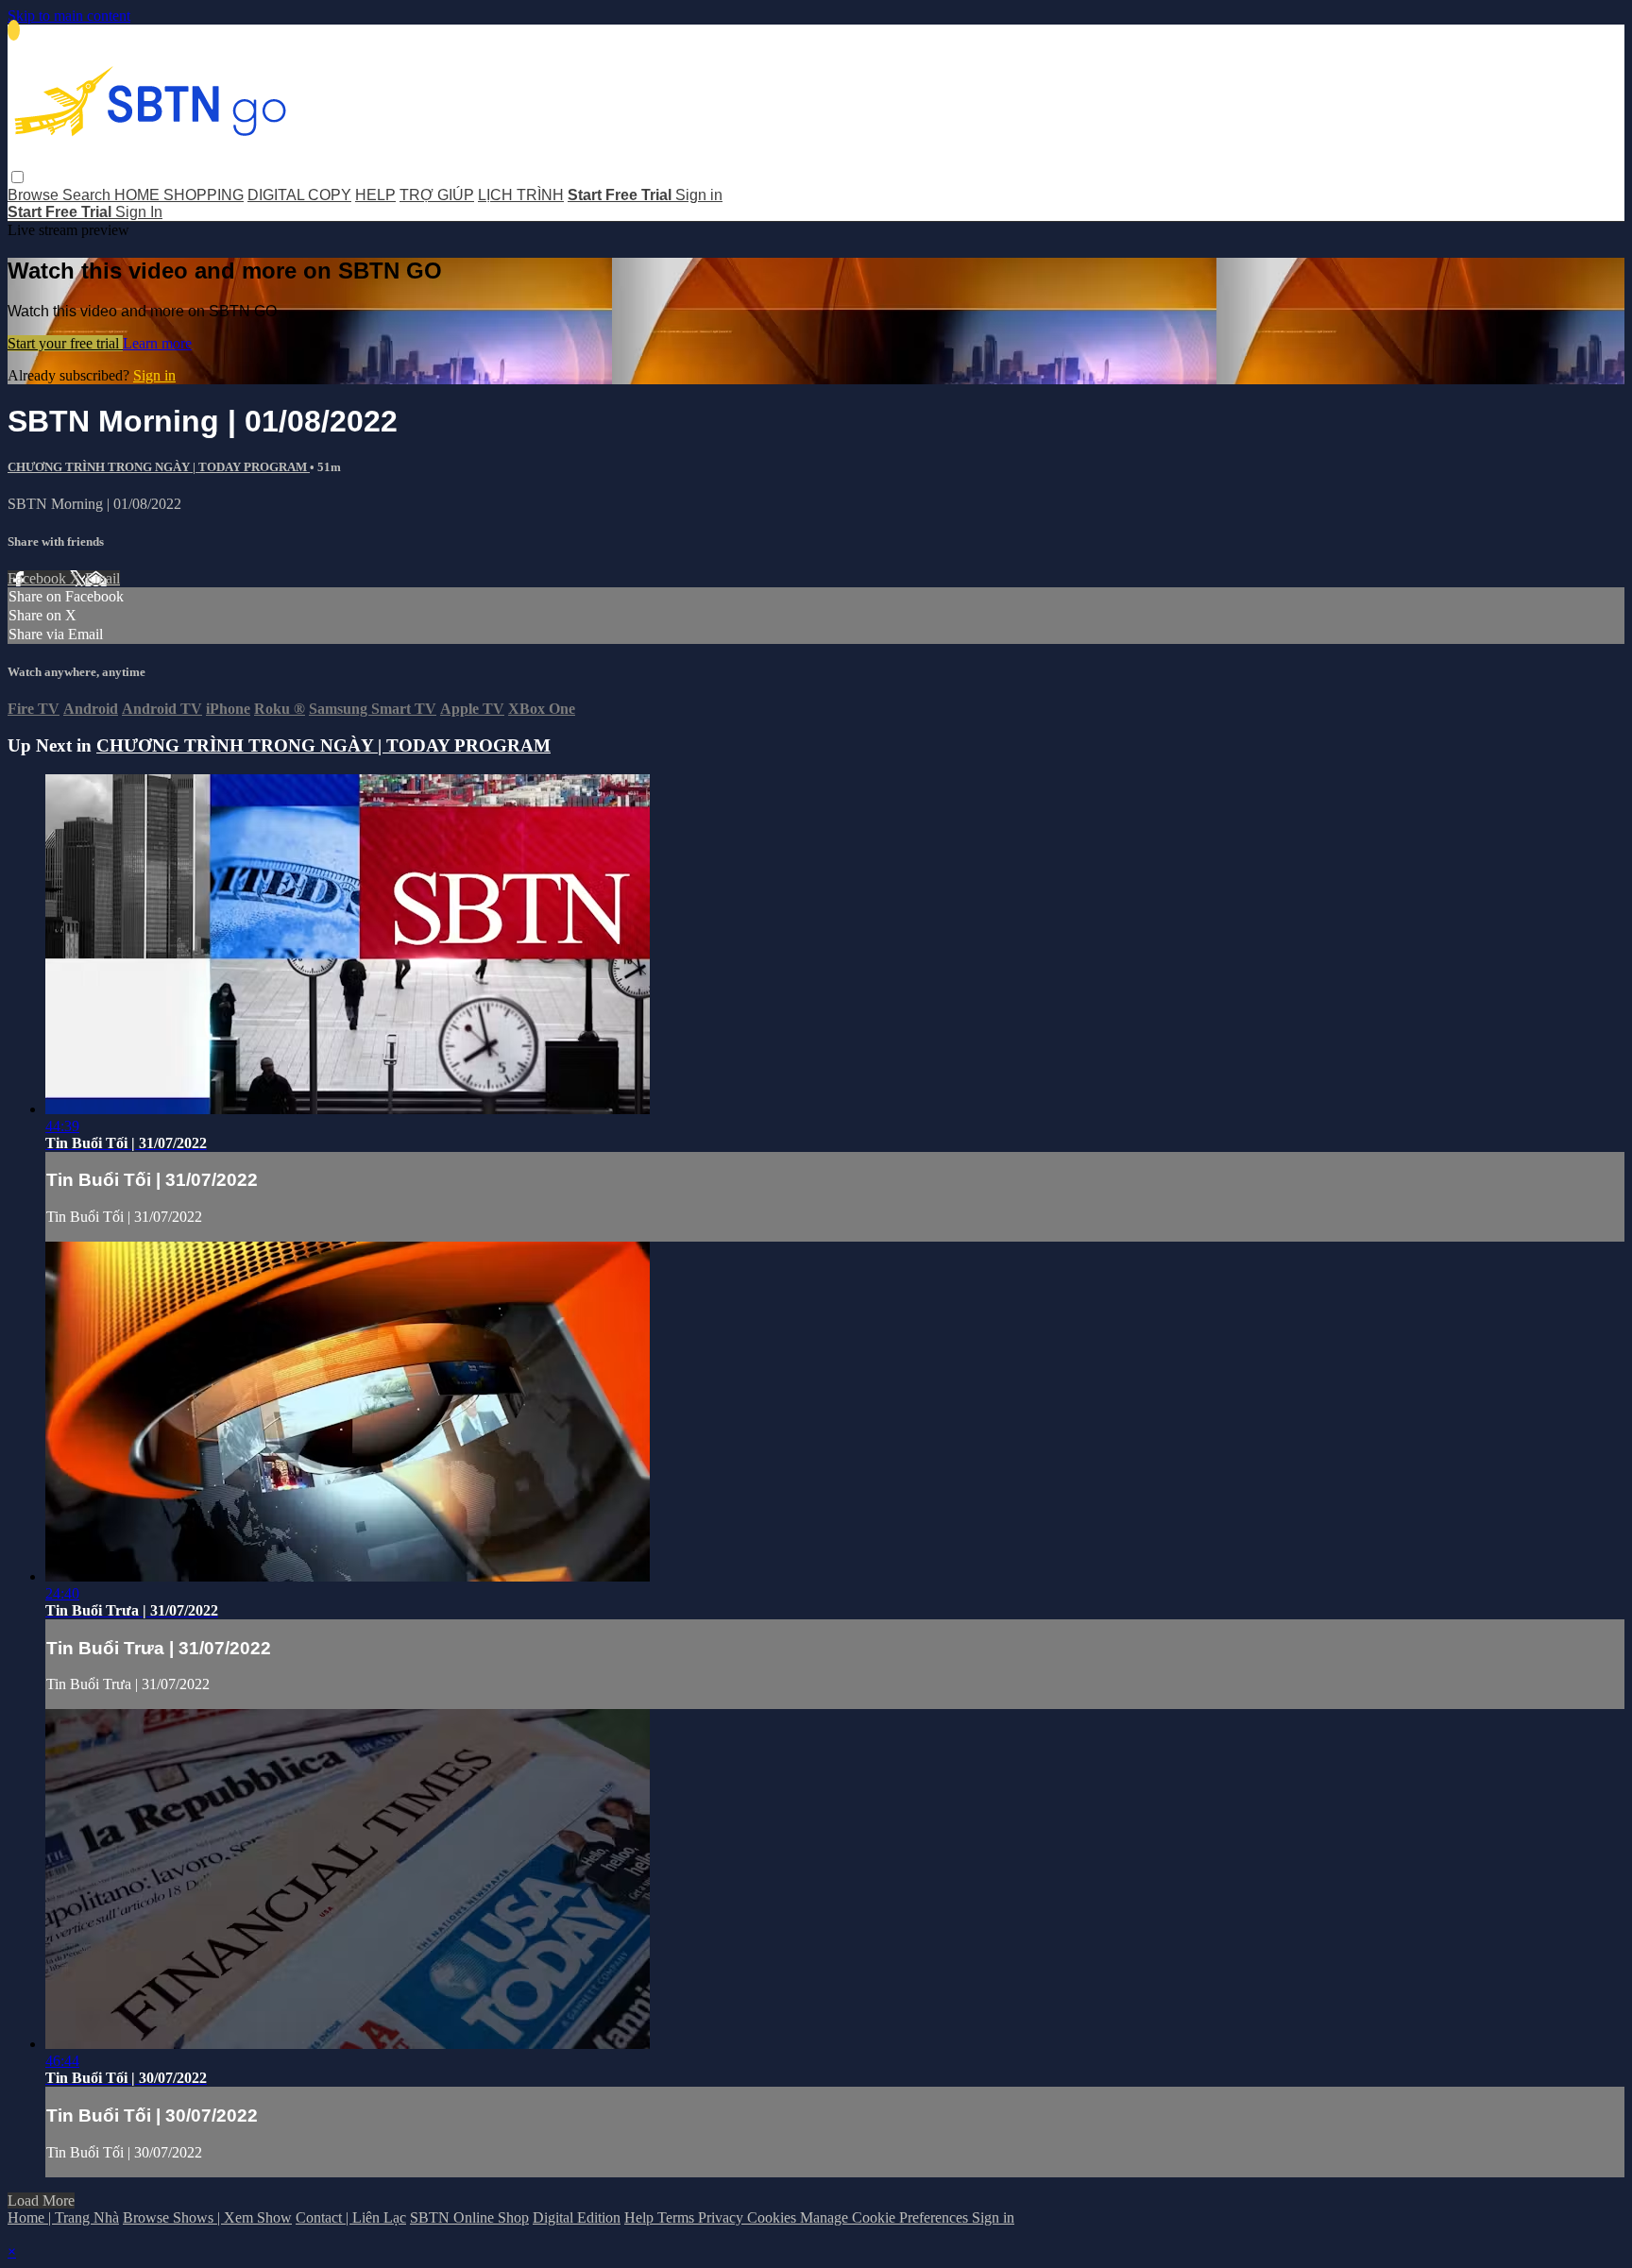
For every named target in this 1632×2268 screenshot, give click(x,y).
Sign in (699, 195)
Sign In (139, 212)
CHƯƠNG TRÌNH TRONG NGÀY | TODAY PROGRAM (159, 467)
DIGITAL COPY (299, 195)
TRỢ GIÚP (437, 195)
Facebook (39, 578)
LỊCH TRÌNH (521, 195)
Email (102, 578)
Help (641, 2217)
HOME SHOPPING (179, 195)
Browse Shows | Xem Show (207, 2217)
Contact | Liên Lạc (351, 2217)
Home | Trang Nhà (63, 2217)
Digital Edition (577, 2217)
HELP (375, 195)
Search (88, 195)
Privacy (722, 2217)
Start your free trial (65, 343)
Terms (678, 2217)
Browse (35, 195)
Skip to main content (69, 16)
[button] (17, 177)
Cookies (773, 2217)
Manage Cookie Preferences (886, 2217)
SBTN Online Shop (469, 2217)
